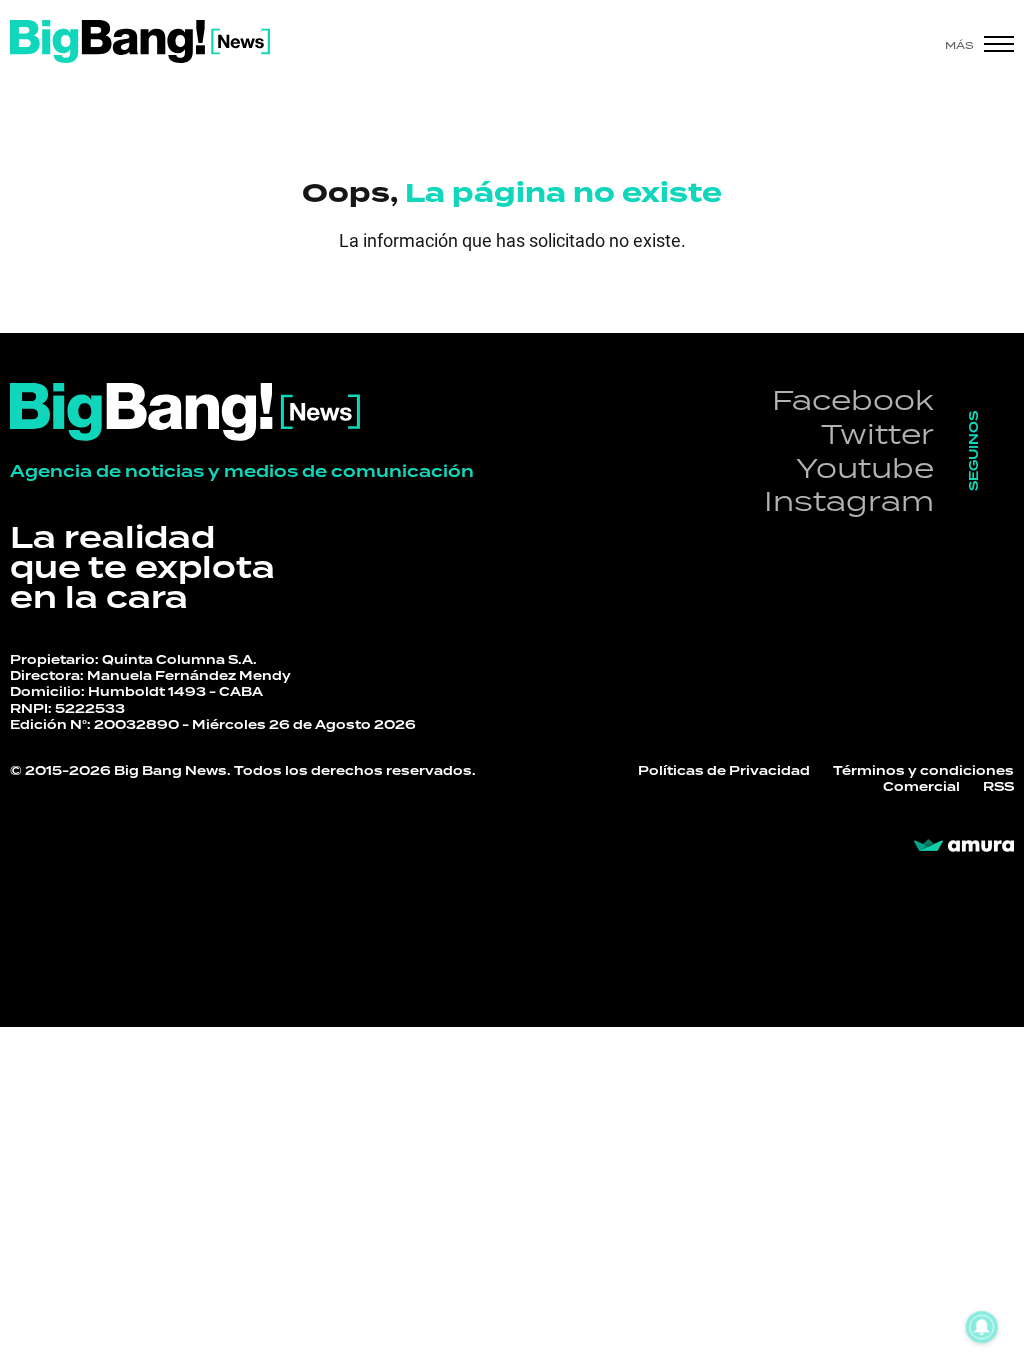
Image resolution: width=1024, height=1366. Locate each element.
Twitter (877, 433)
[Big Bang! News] (140, 41)
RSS (998, 787)
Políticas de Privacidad (724, 771)
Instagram (849, 500)
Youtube (865, 467)
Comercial (921, 787)
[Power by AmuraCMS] (964, 846)
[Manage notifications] (982, 1327)
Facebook (853, 399)
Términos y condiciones (923, 771)
